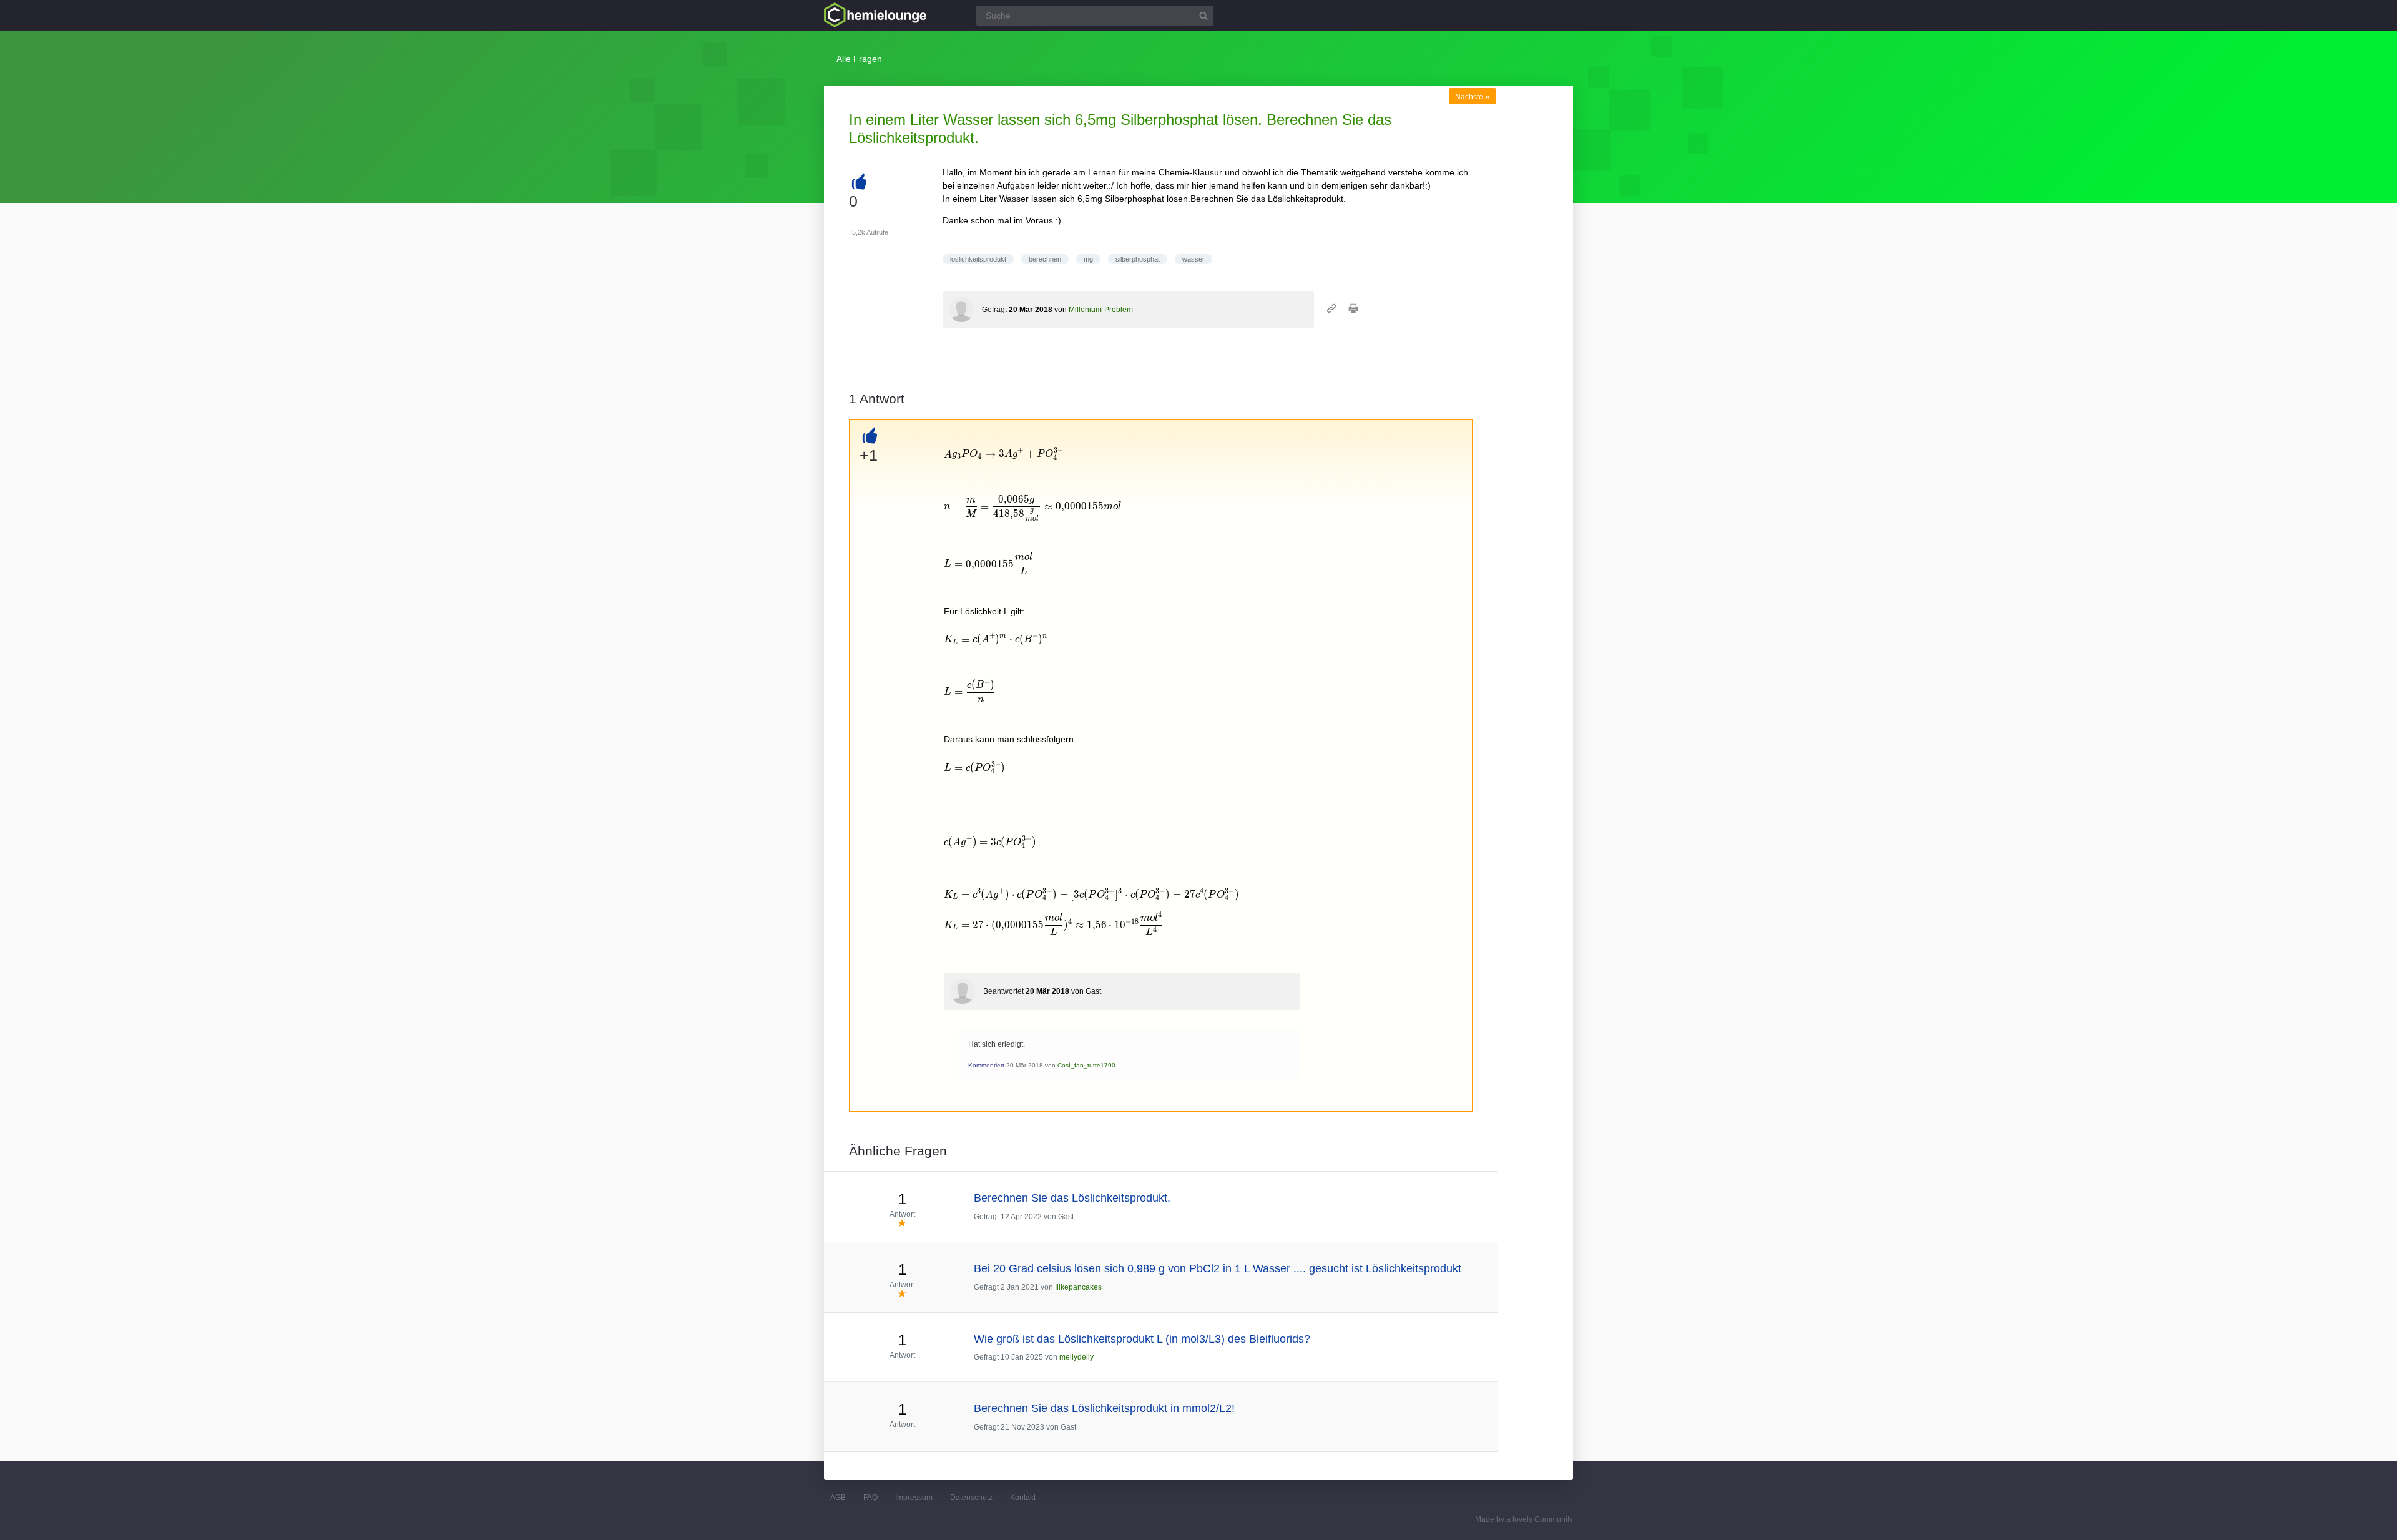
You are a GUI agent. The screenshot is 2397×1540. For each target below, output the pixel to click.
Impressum (914, 1498)
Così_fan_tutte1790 (1086, 1065)
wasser (1194, 259)
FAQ (870, 1498)
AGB (838, 1498)
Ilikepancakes (1078, 1287)
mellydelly (1076, 1357)
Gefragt (994, 310)
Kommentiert (986, 1065)
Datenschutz (971, 1498)
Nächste (1473, 97)
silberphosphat (1138, 259)
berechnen (1045, 259)
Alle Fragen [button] (859, 59)
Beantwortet (1003, 991)
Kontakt (1023, 1498)
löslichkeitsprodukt (978, 259)
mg (1088, 259)
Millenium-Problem (1101, 310)
